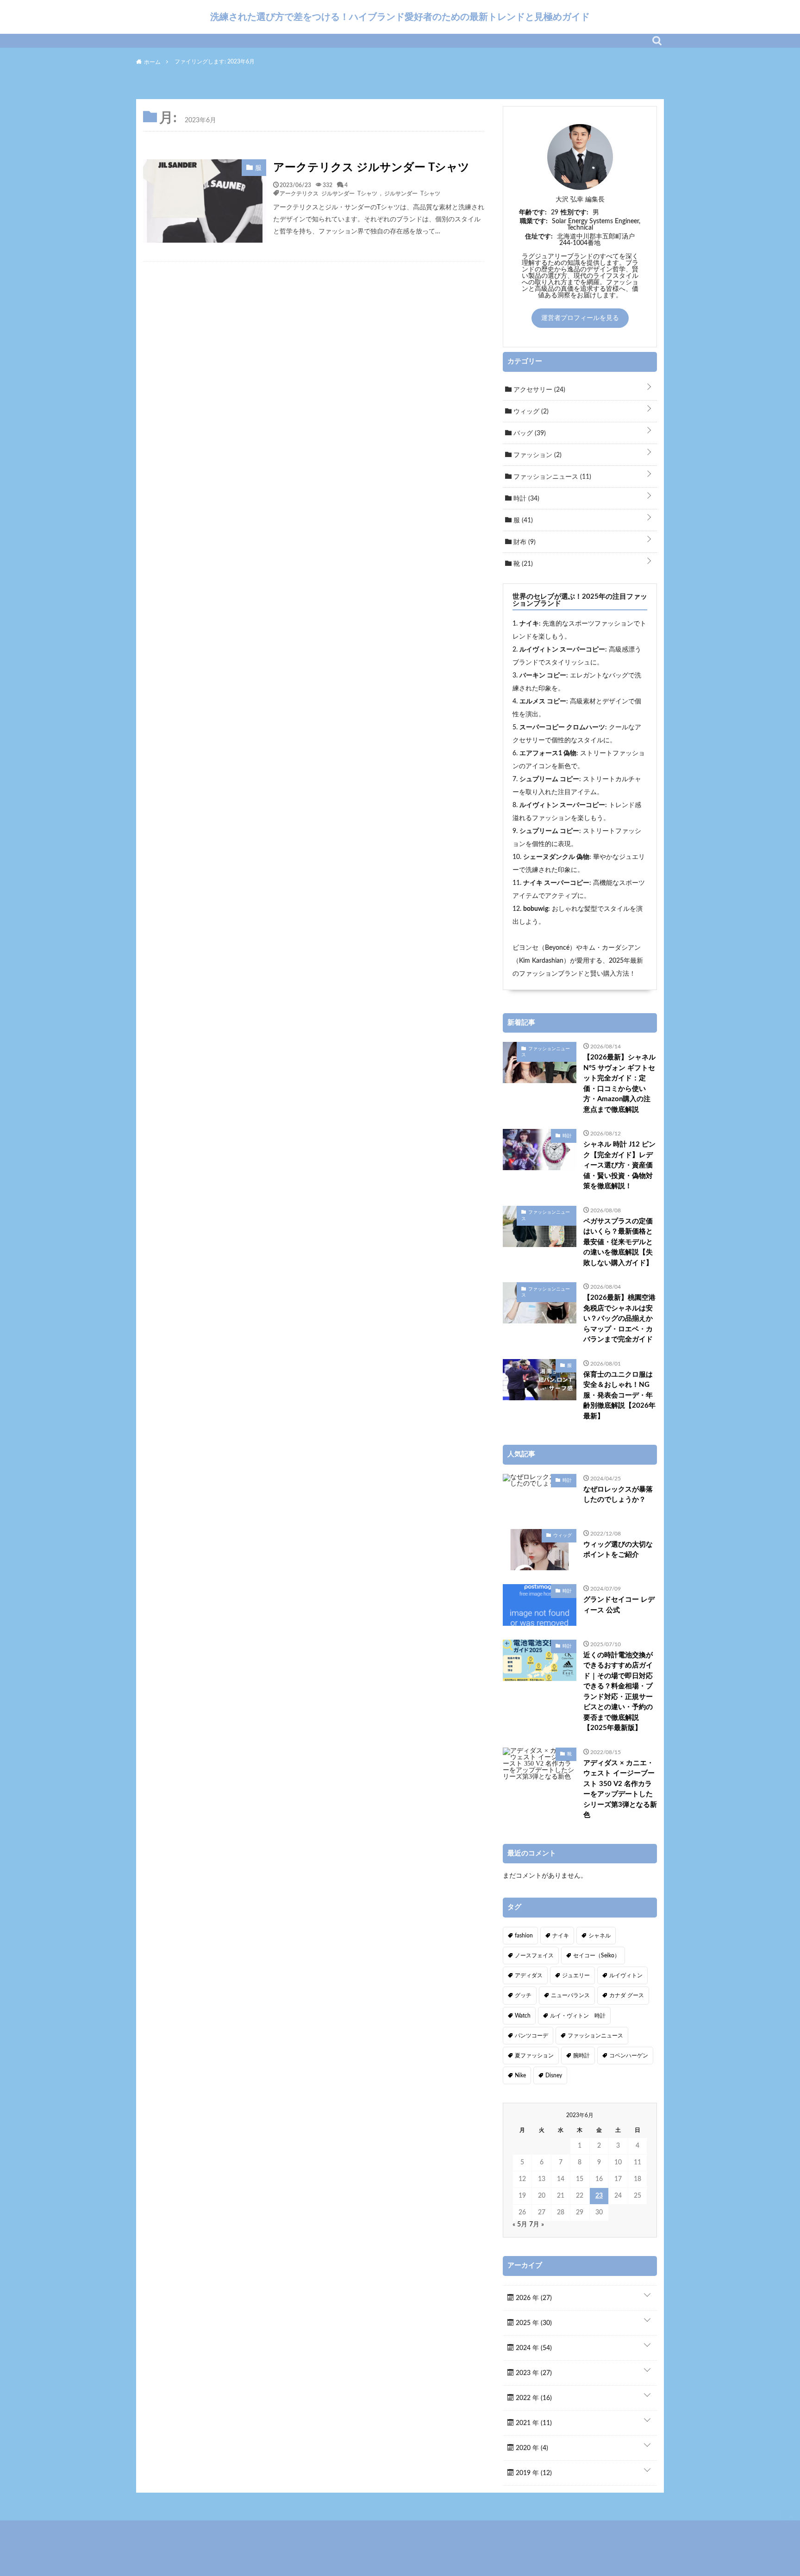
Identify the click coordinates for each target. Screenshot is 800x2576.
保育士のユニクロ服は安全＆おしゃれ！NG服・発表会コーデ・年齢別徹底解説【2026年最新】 (619, 1395)
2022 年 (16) (533, 2398)
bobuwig (536, 909)
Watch (523, 2016)
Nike (520, 2075)
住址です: (539, 237)
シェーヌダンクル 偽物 (556, 857)
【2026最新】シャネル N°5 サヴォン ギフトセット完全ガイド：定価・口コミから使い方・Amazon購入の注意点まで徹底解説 (619, 1084)
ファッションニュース (551, 477)
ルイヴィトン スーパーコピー (562, 650)
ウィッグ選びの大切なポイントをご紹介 (618, 1550)
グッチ (523, 1995)
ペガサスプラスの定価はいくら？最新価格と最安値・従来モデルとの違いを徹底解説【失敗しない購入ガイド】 (618, 1242)
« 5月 (520, 2225)
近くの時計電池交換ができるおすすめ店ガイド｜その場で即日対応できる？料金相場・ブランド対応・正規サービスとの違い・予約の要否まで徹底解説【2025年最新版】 (618, 1692)
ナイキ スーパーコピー (556, 883)
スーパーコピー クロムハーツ (562, 727)
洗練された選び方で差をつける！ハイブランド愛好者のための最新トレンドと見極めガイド (400, 17)
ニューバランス (570, 1995)
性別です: (575, 213)
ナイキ (529, 624)
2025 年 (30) (533, 2323)
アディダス (529, 1975)
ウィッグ (530, 412)
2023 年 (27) (533, 2373)
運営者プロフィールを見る (580, 318)
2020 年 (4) (531, 2448)
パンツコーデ (531, 2036)
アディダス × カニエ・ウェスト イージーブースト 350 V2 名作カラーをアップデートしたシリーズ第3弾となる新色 (620, 1789)
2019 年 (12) (533, 2473)
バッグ (529, 433)
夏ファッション (534, 2056)
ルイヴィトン (626, 1975)
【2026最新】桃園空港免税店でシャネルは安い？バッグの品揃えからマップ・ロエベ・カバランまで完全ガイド (619, 1319)
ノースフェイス (534, 1956)
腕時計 (581, 2056)
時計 (525, 499)
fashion (524, 1936)
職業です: (534, 221)
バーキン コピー (543, 676)
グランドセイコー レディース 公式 (619, 1605)
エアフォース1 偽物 (548, 753)
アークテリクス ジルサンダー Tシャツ (371, 168)
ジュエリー (576, 1975)
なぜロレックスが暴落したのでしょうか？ (618, 1495)
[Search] (657, 41)
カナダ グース (627, 1995)
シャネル (600, 1936)
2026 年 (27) (533, 2298)
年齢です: (533, 213)
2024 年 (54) (533, 2348)
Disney (554, 2075)
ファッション (537, 455)
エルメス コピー (543, 702)
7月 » (537, 2225)
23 (599, 2196)
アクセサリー (538, 390)
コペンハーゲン (629, 2056)
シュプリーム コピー (549, 779)
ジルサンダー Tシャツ (412, 193)
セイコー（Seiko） (597, 1956)
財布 (524, 542)
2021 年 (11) (533, 2423)
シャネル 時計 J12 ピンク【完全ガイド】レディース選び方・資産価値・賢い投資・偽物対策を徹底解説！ (619, 1165)
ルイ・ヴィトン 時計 (578, 2016)
